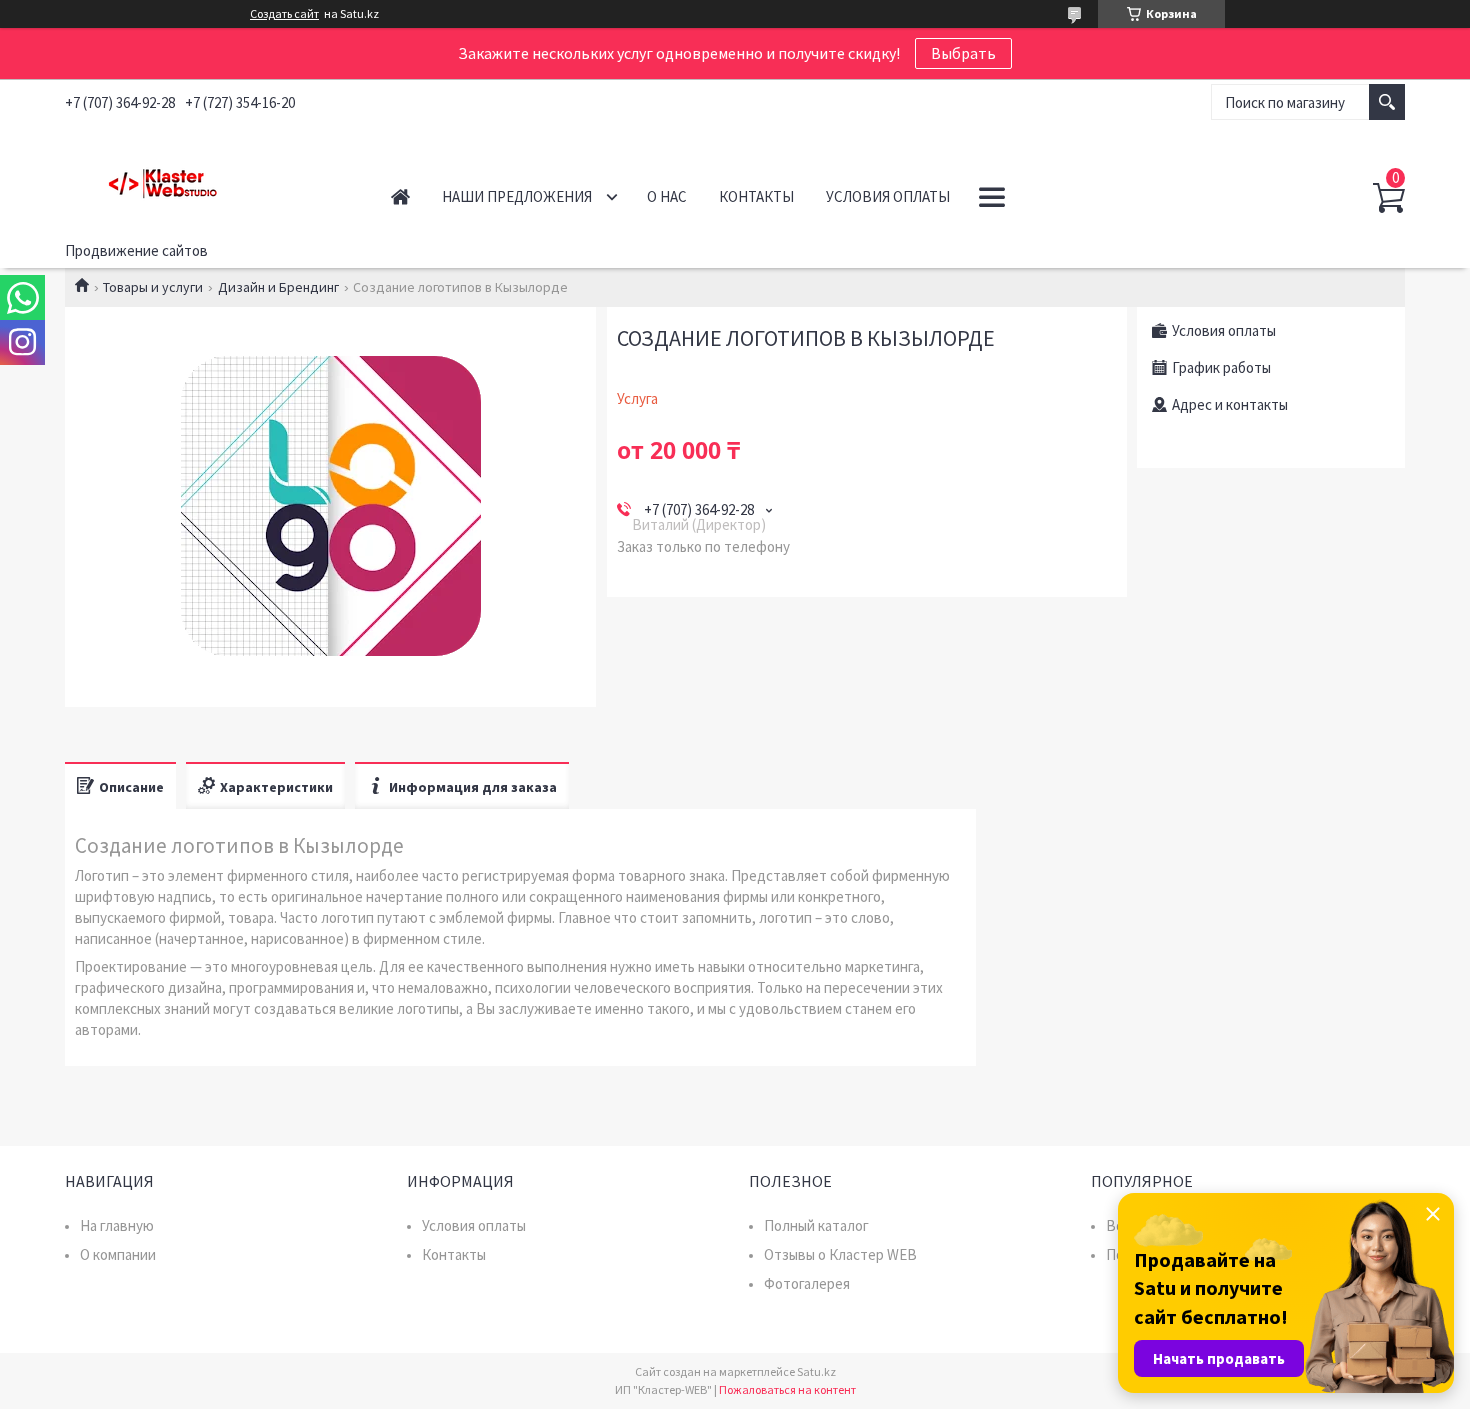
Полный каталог (816, 1225)
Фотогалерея (807, 1283)
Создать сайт (284, 14)
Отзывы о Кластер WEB (840, 1254)
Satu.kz (816, 1371)
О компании (118, 1254)
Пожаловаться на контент (787, 1389)
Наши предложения (517, 196)
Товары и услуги (153, 287)
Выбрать (963, 53)
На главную (117, 1225)
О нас (667, 196)
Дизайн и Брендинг (278, 287)
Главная (400, 196)
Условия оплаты (888, 196)
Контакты (756, 196)
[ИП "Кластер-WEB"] (205, 179)
